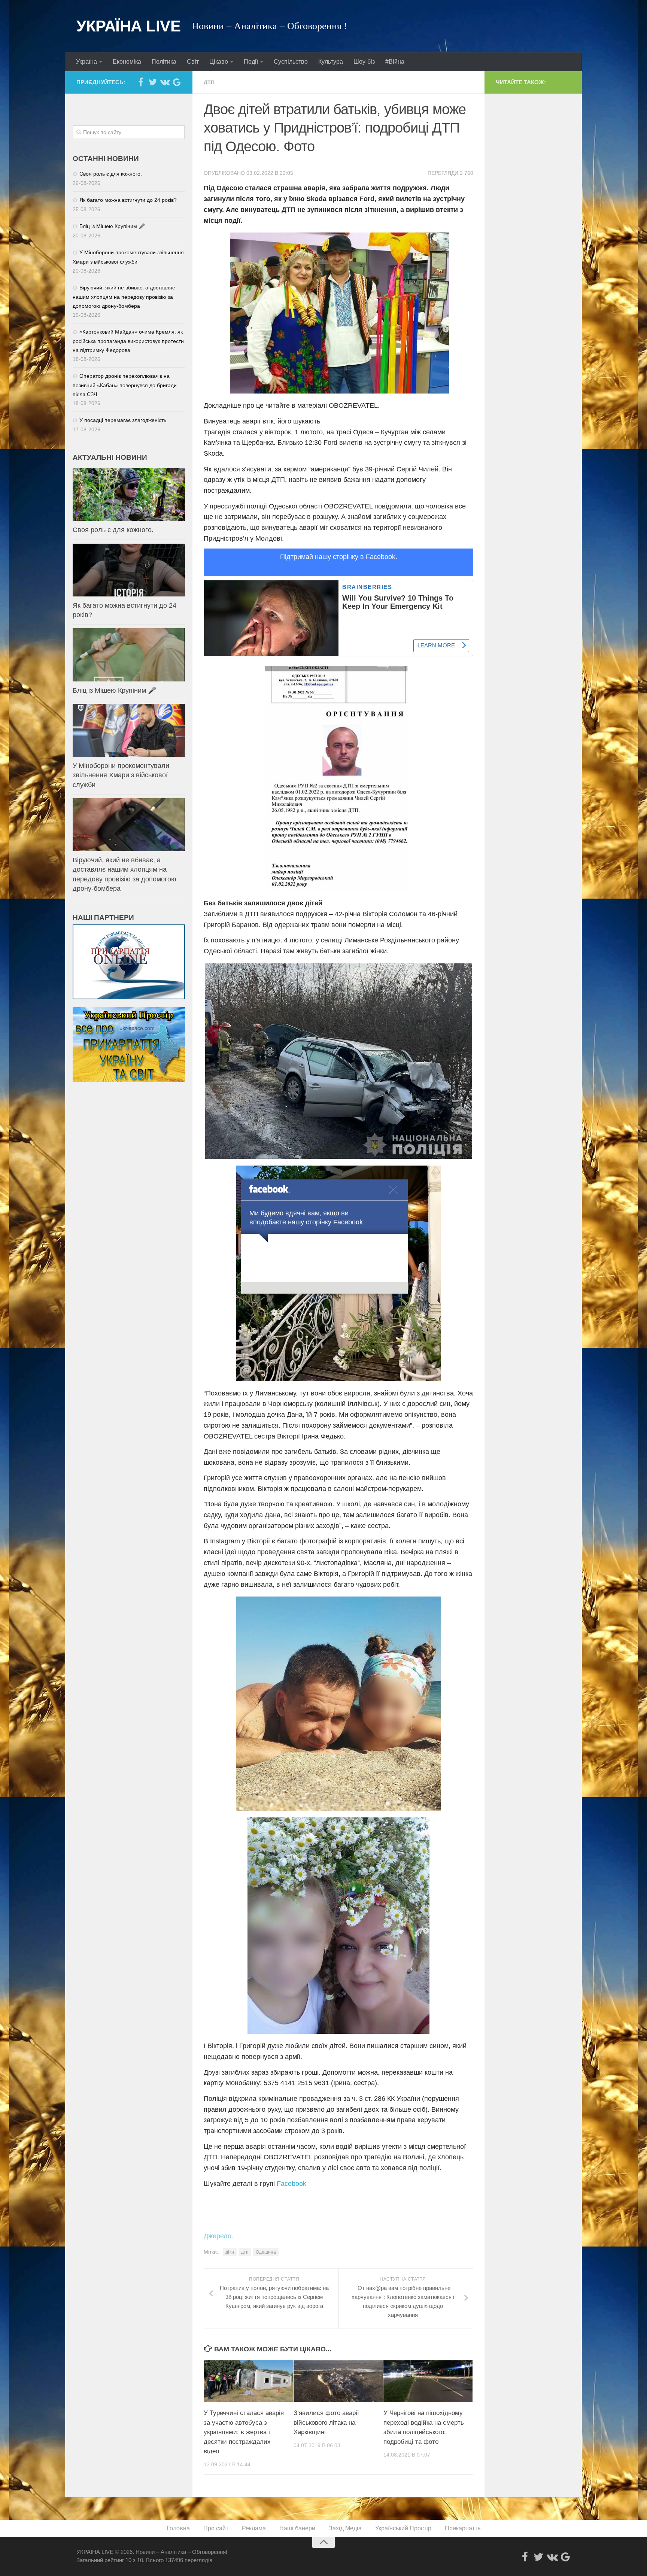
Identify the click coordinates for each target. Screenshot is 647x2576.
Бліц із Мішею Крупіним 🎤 (112, 226)
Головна (178, 2528)
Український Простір (403, 2528)
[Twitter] (153, 82)
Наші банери (297, 2528)
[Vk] (165, 82)
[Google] (177, 82)
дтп (245, 2252)
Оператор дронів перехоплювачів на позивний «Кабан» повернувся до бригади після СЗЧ (125, 385)
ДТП (209, 82)
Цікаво (219, 62)
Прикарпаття (463, 2528)
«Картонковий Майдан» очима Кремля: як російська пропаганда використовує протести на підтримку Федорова (128, 341)
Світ (193, 62)
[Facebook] (141, 82)
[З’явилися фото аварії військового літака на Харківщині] (338, 2381)
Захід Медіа (345, 2528)
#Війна (395, 62)
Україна (86, 62)
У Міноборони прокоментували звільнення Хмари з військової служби (121, 775)
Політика (164, 62)
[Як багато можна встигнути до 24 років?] (129, 570)
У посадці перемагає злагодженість (123, 420)
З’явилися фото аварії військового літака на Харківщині (326, 2422)
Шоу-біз (364, 62)
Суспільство (291, 62)
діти (230, 2252)
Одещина (266, 2252)
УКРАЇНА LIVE (128, 26)
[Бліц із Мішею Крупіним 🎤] (129, 655)
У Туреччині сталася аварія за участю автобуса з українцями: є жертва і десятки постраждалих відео (244, 2432)
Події (251, 62)
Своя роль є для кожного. (111, 174)
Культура (331, 62)
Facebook (291, 2184)
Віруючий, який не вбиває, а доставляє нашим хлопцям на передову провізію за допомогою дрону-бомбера (124, 297)
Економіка (127, 62)
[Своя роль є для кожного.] (129, 494)
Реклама (254, 2528)
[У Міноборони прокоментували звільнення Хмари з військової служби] (129, 730)
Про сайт (216, 2528)
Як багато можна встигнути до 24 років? (128, 200)
